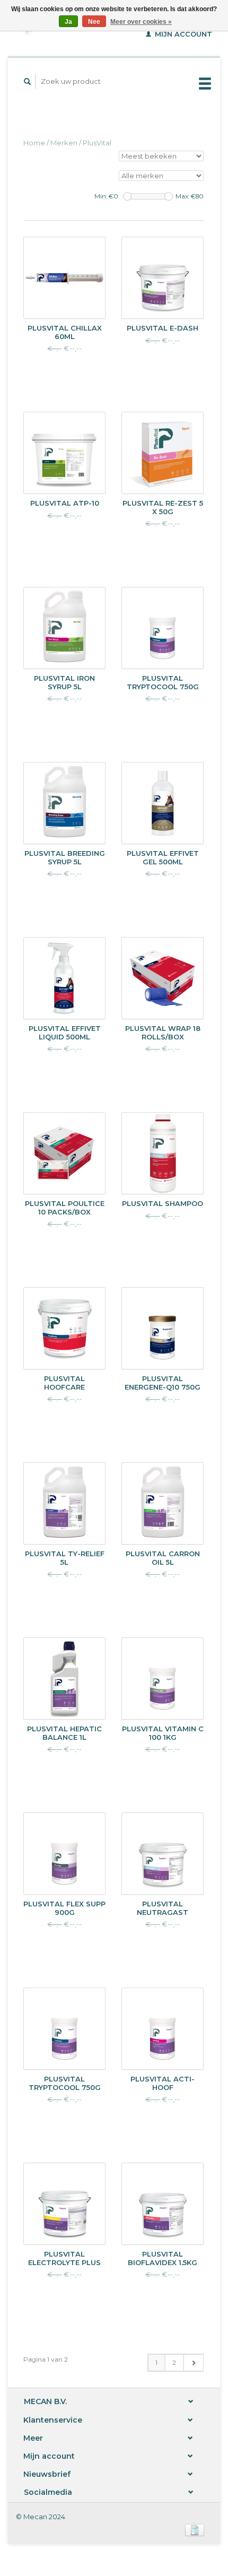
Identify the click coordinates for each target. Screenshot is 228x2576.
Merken (64, 143)
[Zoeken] (28, 81)
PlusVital (97, 143)
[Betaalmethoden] (195, 2529)
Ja (68, 22)
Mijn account (182, 34)
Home (34, 143)
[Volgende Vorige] (193, 2363)
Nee (94, 22)
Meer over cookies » (141, 22)
